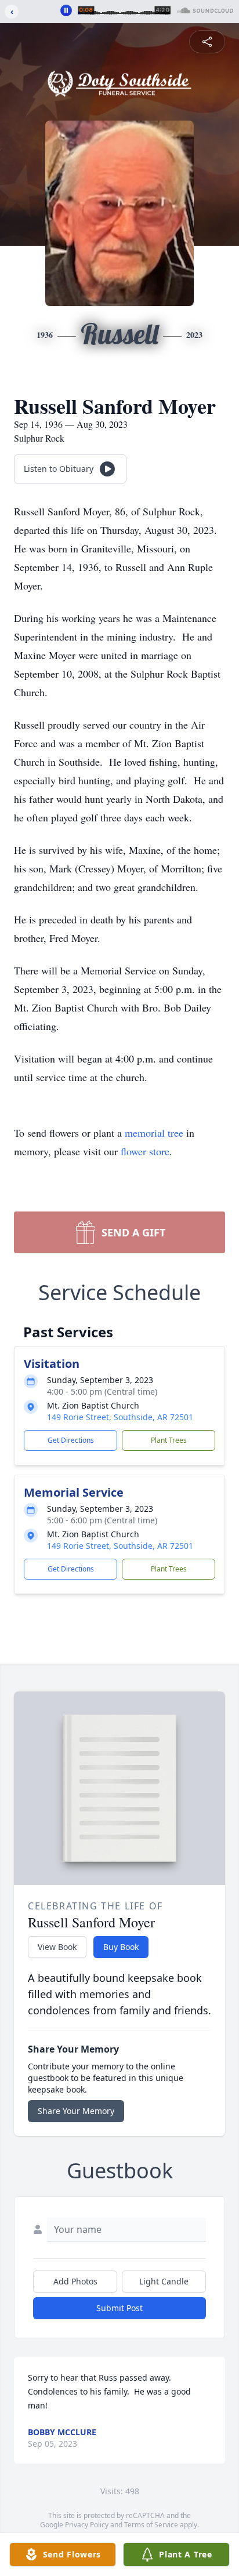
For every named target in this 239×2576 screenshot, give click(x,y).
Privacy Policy (87, 2525)
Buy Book (121, 1947)
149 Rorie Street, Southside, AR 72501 (120, 1417)
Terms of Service (151, 2525)
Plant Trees (169, 1440)
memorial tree (154, 1133)
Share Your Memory (76, 2111)
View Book (57, 1947)
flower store (145, 1151)
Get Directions (71, 1440)
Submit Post (119, 2308)
